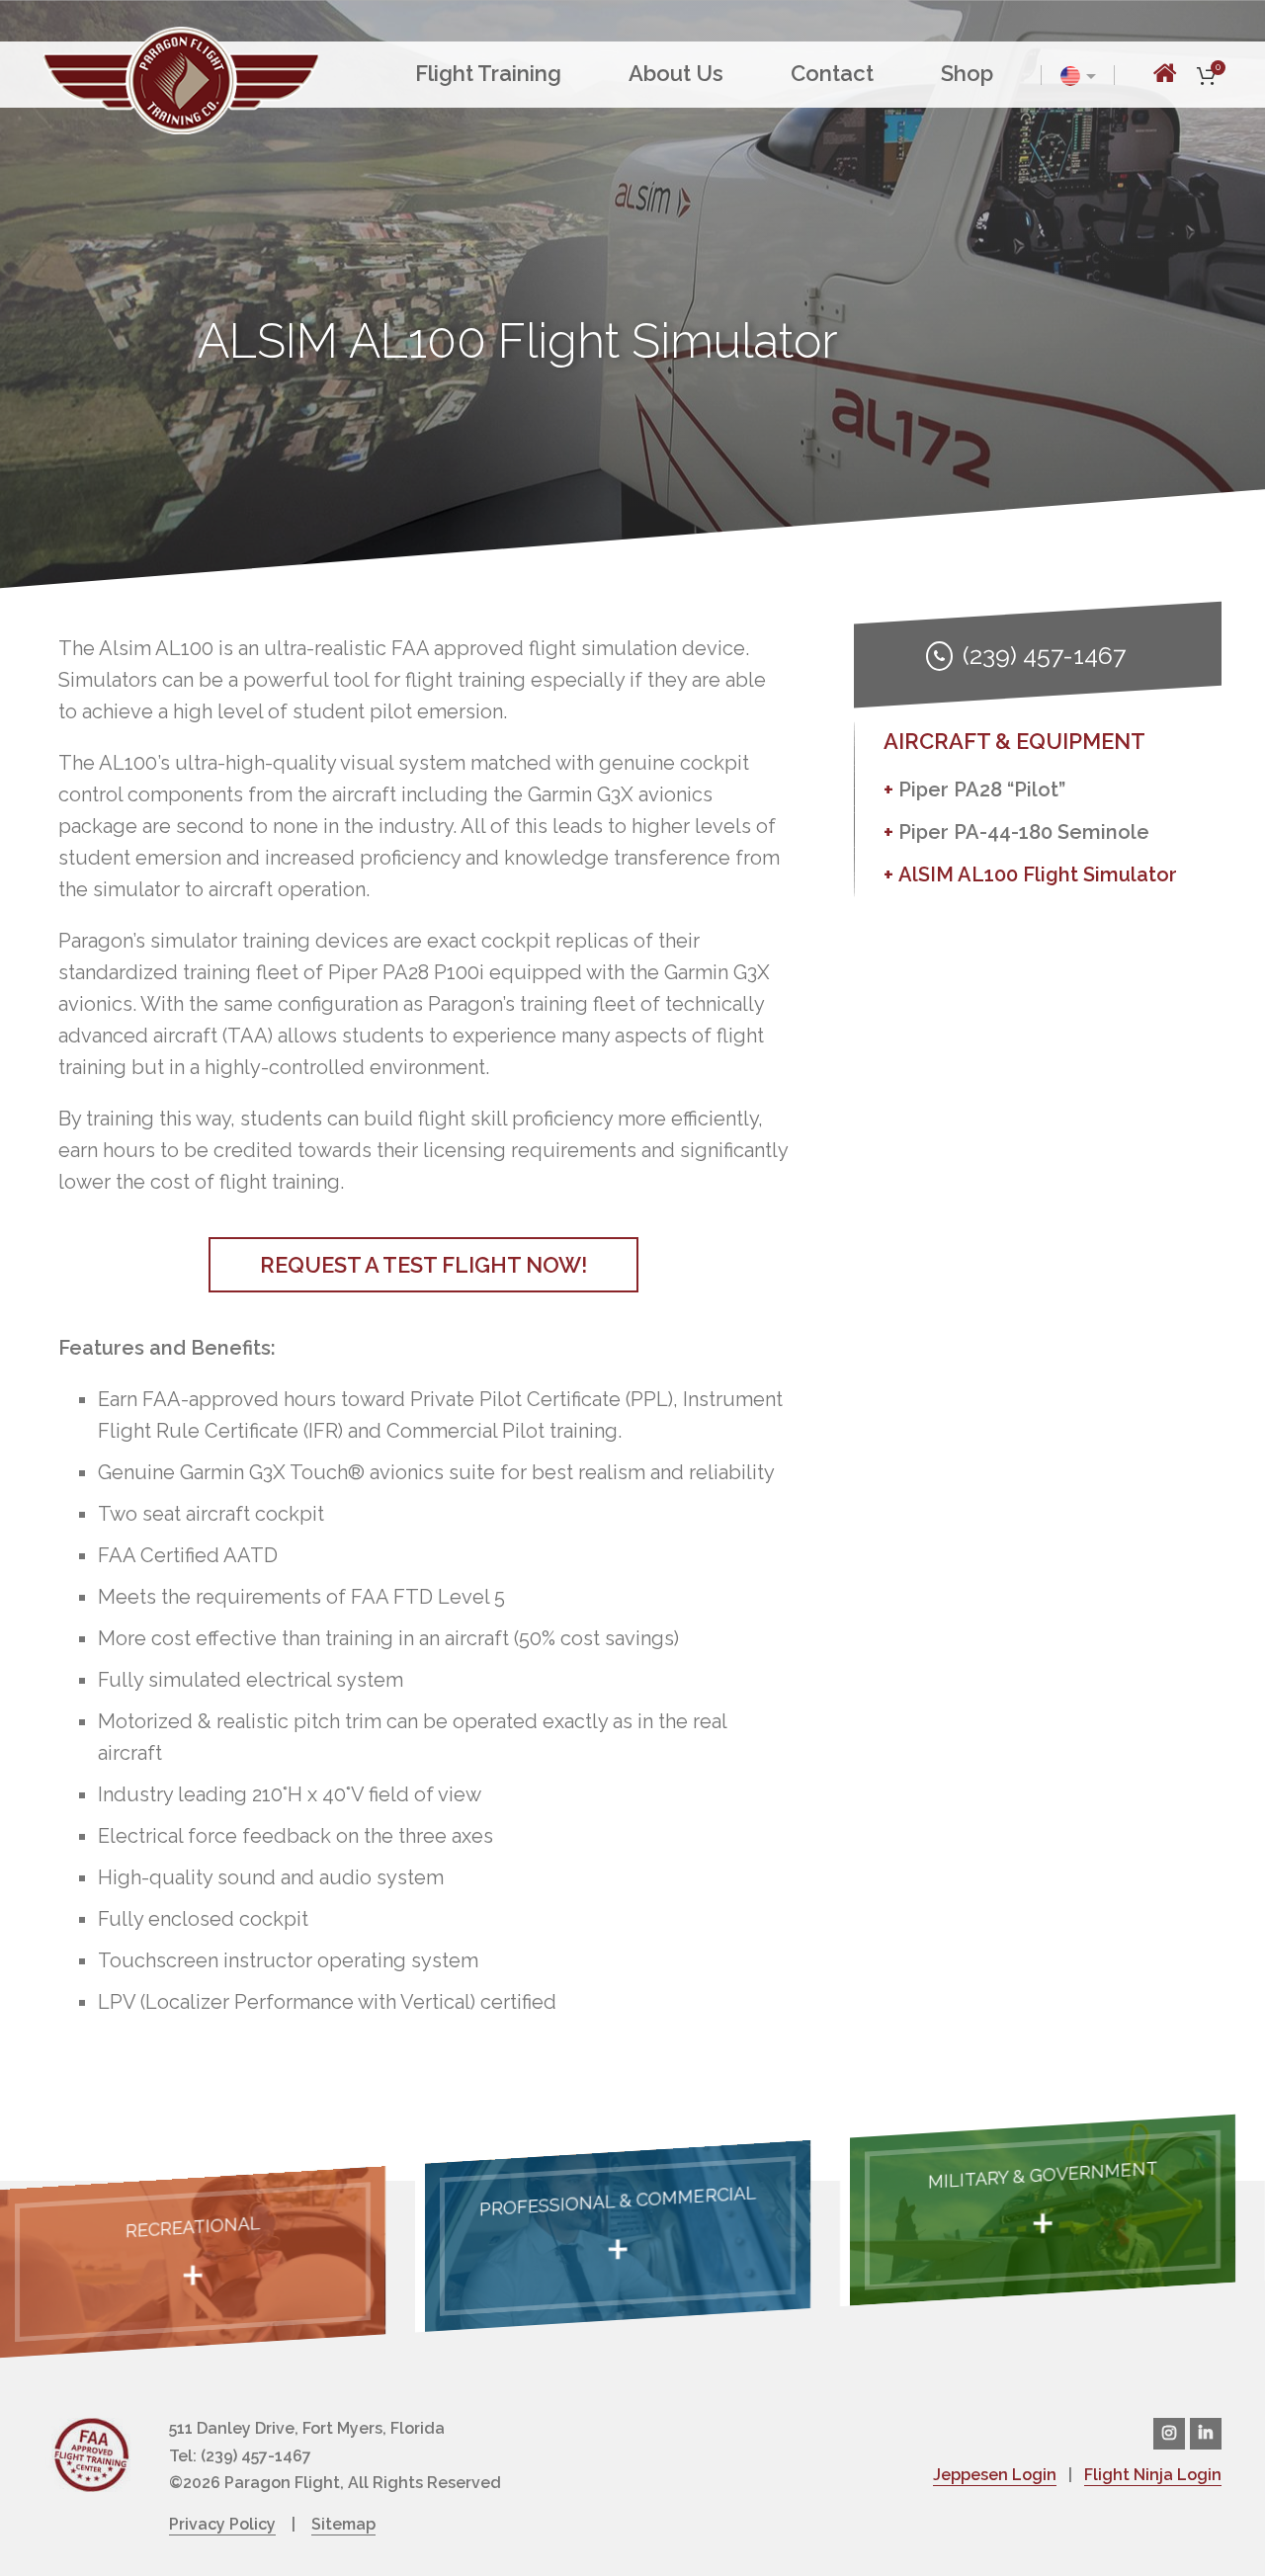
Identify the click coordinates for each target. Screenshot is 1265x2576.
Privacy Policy (222, 2524)
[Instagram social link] (1169, 2434)
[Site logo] (181, 78)
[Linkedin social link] (1206, 2434)
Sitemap (343, 2524)
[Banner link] (193, 2262)
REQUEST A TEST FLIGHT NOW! (423, 1265)
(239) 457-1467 (1043, 655)
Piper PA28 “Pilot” (982, 789)
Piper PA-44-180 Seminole (1024, 832)
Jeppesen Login (995, 2475)
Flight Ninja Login (1153, 2475)
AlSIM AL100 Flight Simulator (1038, 874)
